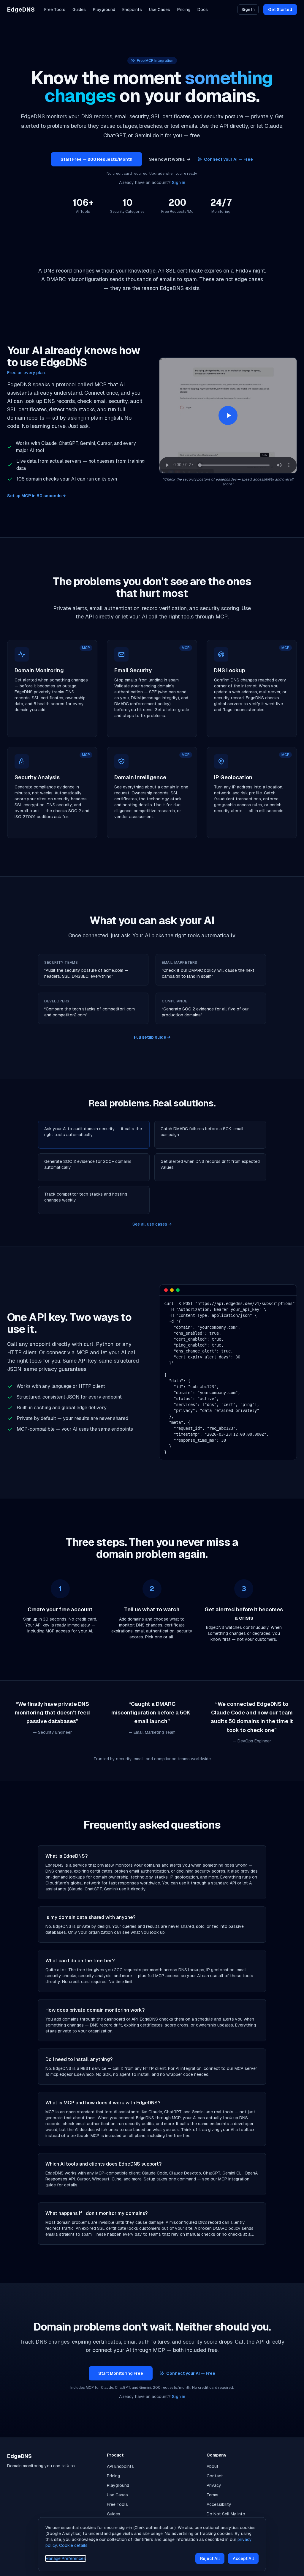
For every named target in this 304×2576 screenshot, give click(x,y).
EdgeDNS (21, 10)
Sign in (179, 182)
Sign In (248, 10)
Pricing (184, 10)
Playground (104, 10)
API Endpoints (120, 2466)
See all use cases (152, 1224)
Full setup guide (152, 1037)
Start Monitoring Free (121, 2373)
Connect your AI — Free (228, 159)
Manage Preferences (66, 2558)
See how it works (170, 159)
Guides (79, 10)
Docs (203, 10)
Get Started (280, 10)
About (213, 2466)
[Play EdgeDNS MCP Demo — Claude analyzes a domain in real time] (228, 415)
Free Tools (55, 10)
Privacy (214, 2485)
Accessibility (219, 2504)
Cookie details (73, 2545)
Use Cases (160, 10)
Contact (215, 2476)
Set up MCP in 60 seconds (36, 496)
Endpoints (132, 10)
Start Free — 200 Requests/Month (96, 159)
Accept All (243, 2558)
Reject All (210, 2558)
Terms (213, 2495)
